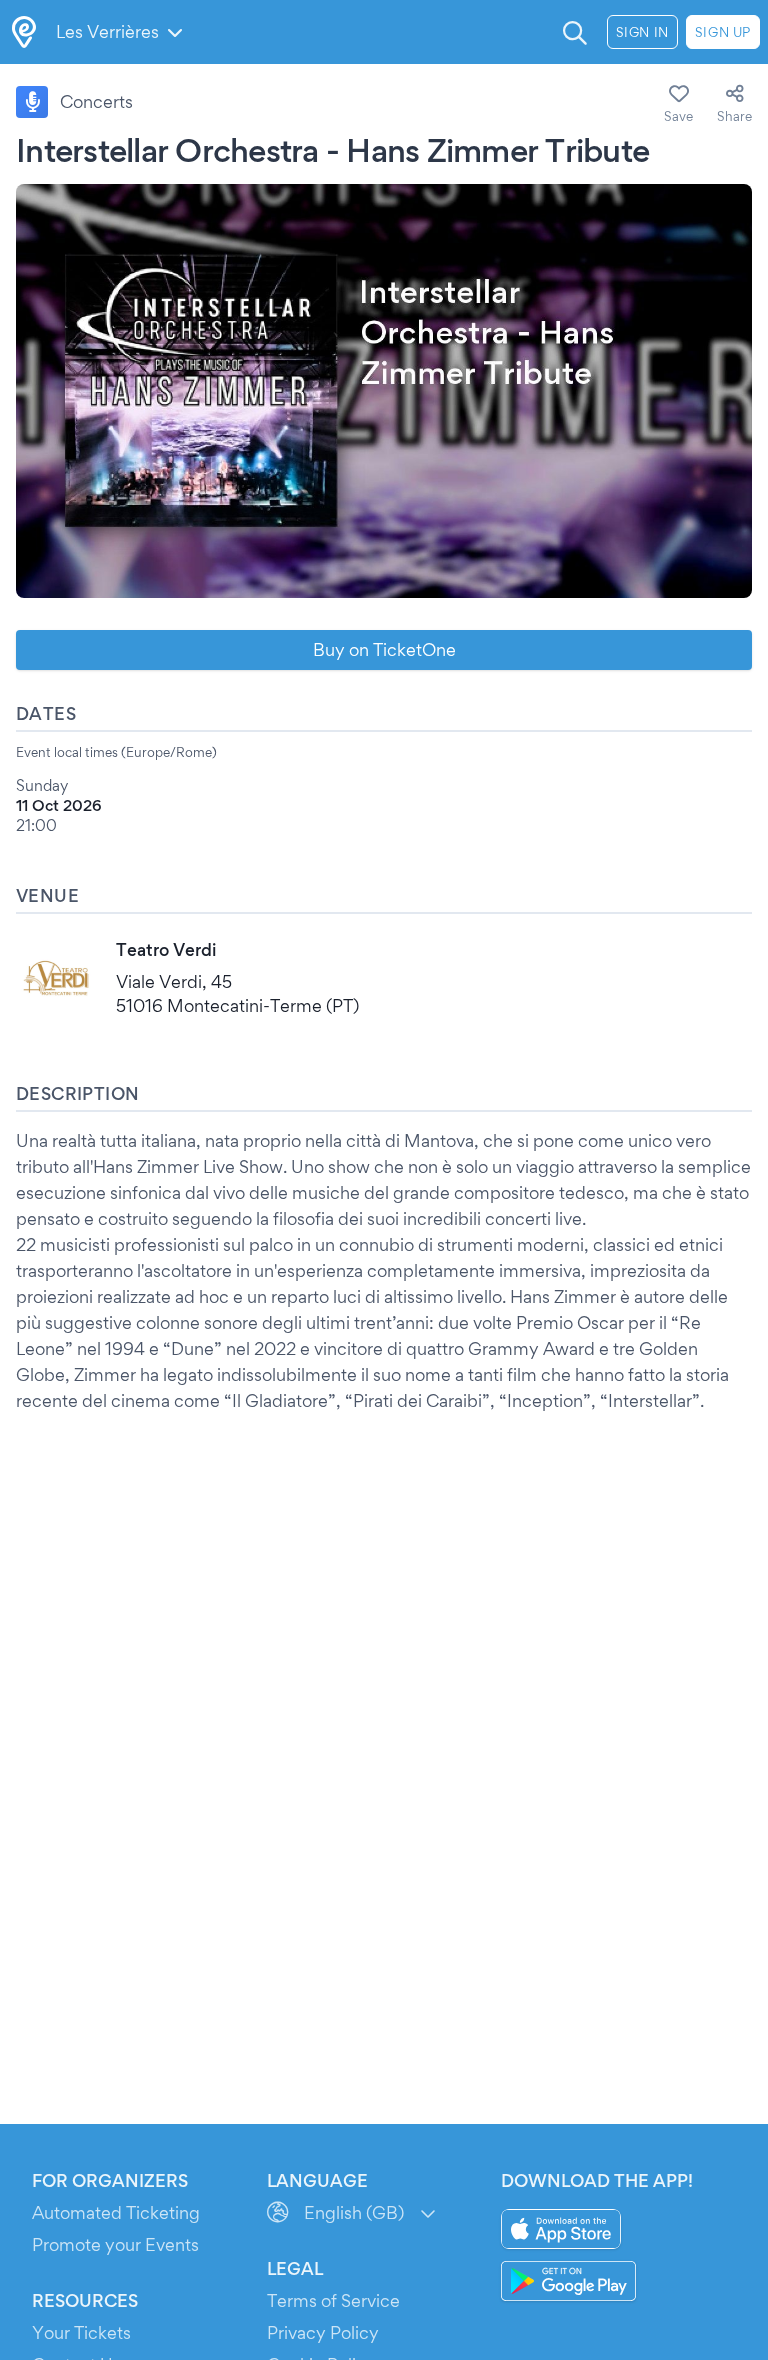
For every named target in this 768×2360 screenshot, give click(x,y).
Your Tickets (81, 2332)
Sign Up (723, 32)
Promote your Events (115, 2244)
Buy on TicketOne (384, 649)
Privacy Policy (323, 2332)
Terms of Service (333, 2300)
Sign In (642, 32)
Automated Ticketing (116, 2212)
